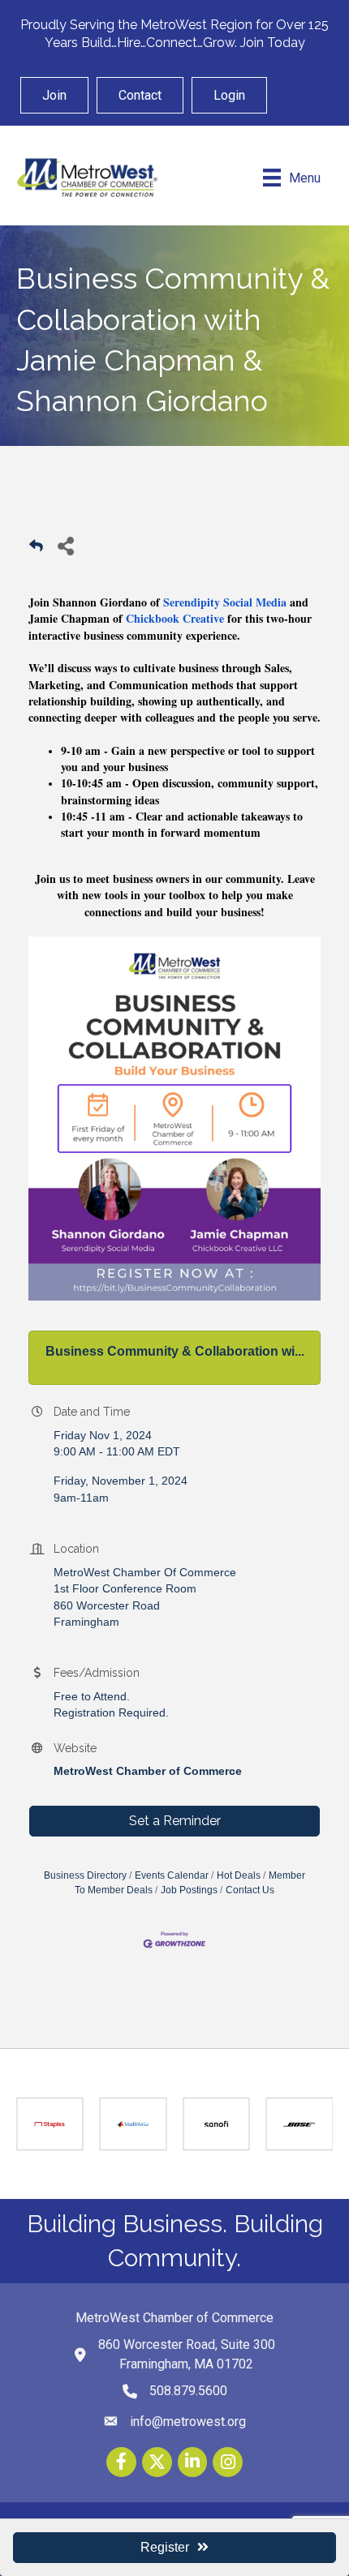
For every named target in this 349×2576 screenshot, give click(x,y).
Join (54, 95)
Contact (140, 95)
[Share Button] (65, 545)
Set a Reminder (175, 1821)
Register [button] (165, 2547)
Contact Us (250, 1890)
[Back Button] (36, 550)
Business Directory (85, 1875)
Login (229, 95)
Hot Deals (239, 1875)
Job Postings (189, 1890)
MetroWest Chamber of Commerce (148, 1771)
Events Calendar (172, 1875)
